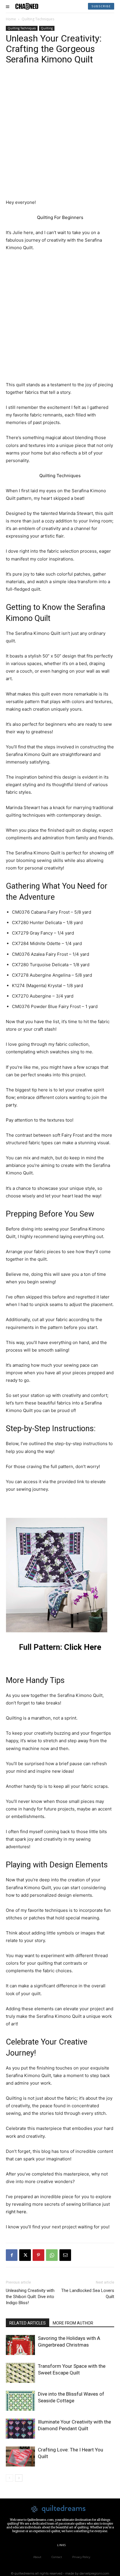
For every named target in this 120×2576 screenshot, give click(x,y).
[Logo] (27, 6)
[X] (25, 2255)
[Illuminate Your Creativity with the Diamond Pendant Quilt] (20, 2429)
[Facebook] (12, 2255)
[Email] (65, 2255)
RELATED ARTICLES (28, 2323)
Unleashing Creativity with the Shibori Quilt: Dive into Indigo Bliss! (30, 2297)
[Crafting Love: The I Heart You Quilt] (20, 2456)
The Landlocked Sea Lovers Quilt (88, 2294)
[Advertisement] (60, 136)
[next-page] (19, 2478)
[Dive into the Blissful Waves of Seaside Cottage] (20, 2401)
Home (11, 19)
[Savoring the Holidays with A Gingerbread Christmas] (20, 2345)
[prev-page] (9, 2478)
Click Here (83, 1647)
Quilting (47, 28)
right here (16, 2212)
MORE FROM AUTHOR (73, 2323)
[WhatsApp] (52, 2255)
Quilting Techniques (38, 19)
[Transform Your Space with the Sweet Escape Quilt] (20, 2373)
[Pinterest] (38, 2255)
